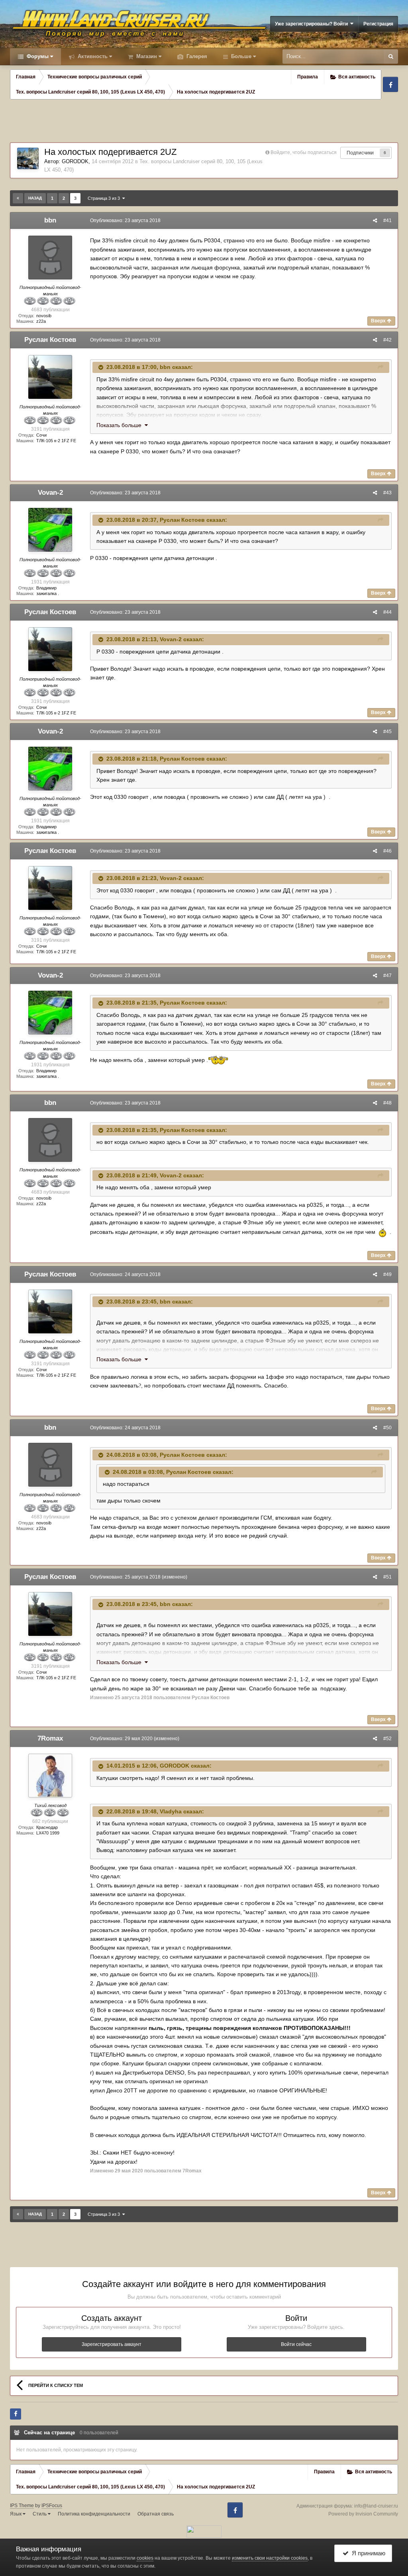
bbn (50, 220)
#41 (387, 221)
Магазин (146, 56)
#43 (387, 493)
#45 (387, 732)
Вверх (379, 321)
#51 (387, 1577)
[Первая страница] (18, 198)
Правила (308, 77)
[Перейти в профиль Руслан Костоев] (50, 377)
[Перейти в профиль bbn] (50, 258)
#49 (387, 1274)
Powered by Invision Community (363, 2514)
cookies (145, 2558)
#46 (387, 851)
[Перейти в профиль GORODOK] (28, 158)
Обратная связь (156, 2514)
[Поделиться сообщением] (375, 221)
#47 (387, 976)
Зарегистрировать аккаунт (112, 2344)
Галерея (196, 56)
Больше (241, 56)
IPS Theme (22, 2506)
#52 (387, 1739)
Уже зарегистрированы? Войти (313, 24)
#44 (387, 612)
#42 (387, 340)
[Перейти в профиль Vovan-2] (50, 530)
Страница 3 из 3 (105, 198)
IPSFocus (52, 2506)
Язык (16, 2514)
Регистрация (378, 24)
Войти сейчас (296, 2344)
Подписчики (360, 153)
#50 (387, 1428)
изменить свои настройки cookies (270, 2558)
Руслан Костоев (50, 340)
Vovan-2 (50, 493)
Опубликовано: (125, 221)
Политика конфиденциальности (94, 2514)
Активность (92, 56)
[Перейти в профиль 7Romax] (50, 1776)
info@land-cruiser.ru (376, 2506)
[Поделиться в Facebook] (16, 2414)
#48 (387, 1103)
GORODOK (75, 161)
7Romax (50, 1738)
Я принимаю (367, 2553)
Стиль (40, 2514)
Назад (35, 198)
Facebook (390, 84)
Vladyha (171, 1811)
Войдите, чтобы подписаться (304, 152)
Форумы (37, 56)
